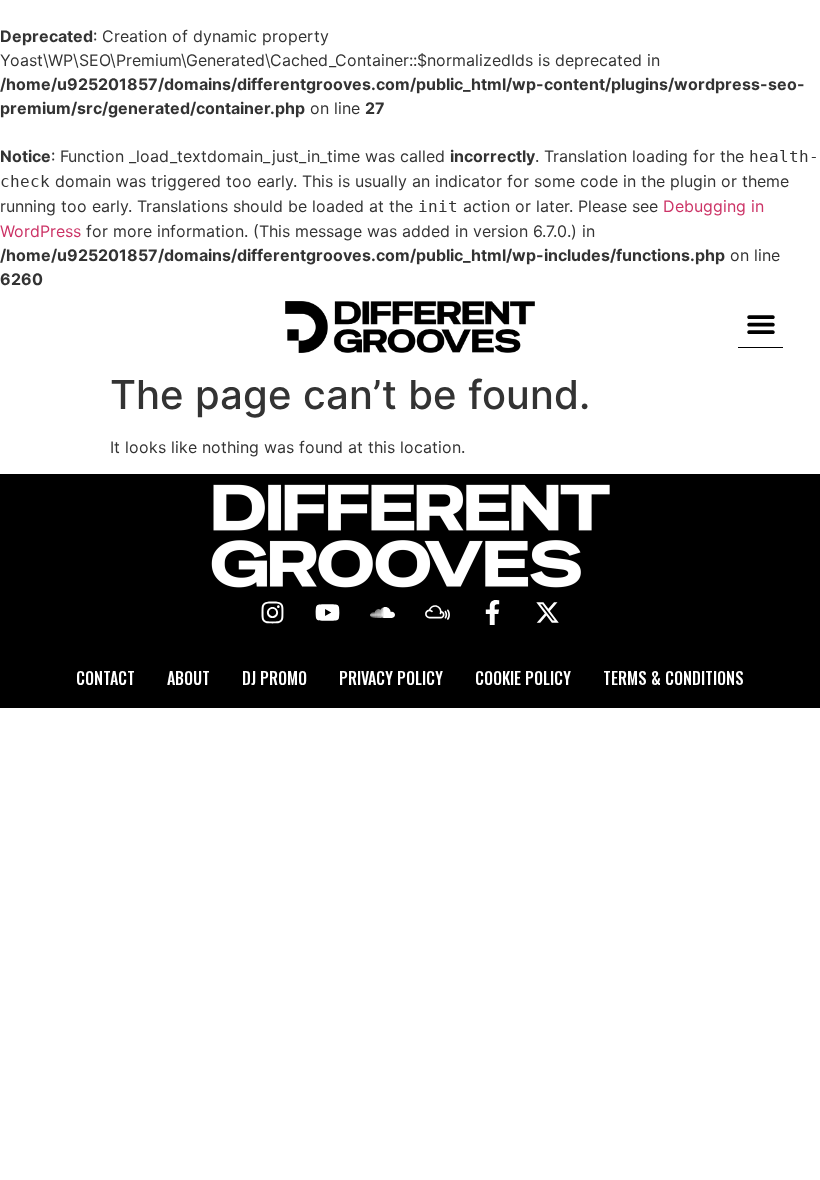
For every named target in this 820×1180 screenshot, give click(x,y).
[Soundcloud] (383, 613)
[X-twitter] (548, 613)
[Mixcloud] (438, 613)
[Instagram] (273, 613)
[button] (760, 324)
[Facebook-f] (493, 613)
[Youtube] (328, 613)
